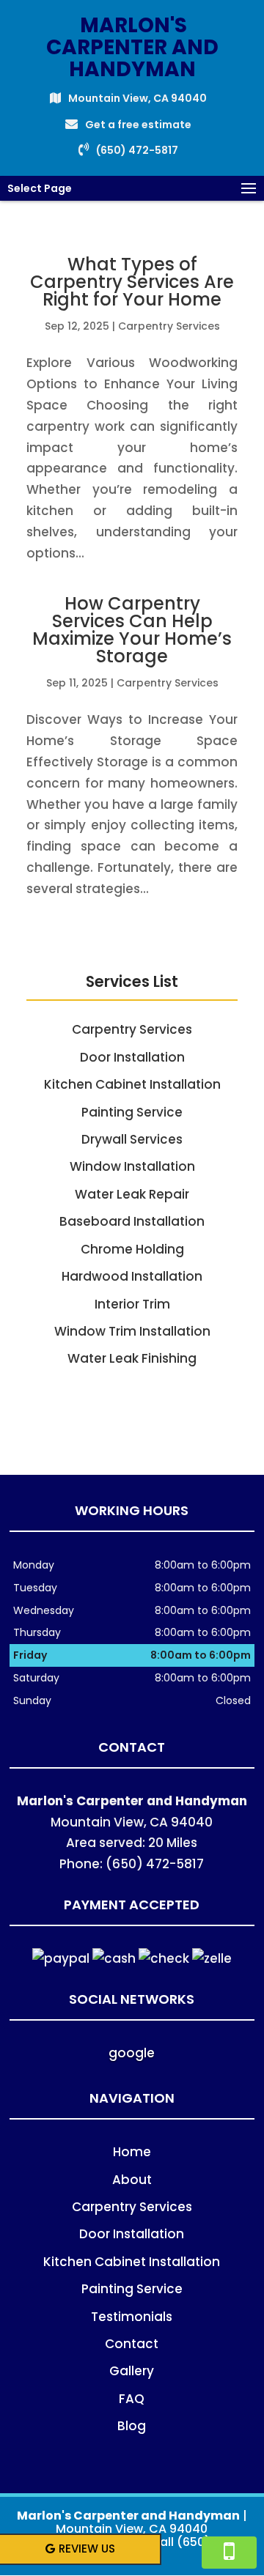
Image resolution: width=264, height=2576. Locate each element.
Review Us (87, 2549)
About (132, 2180)
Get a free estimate (138, 125)
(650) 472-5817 (137, 150)
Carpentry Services (169, 326)
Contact (132, 2344)
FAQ (132, 2399)
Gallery (132, 2371)
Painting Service (132, 2289)
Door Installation (132, 2234)
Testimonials (132, 2317)
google (132, 2053)
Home (132, 2152)
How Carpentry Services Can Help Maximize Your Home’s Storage (132, 630)
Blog (132, 2426)
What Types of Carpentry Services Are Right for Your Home (132, 282)
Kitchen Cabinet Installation (132, 2262)
